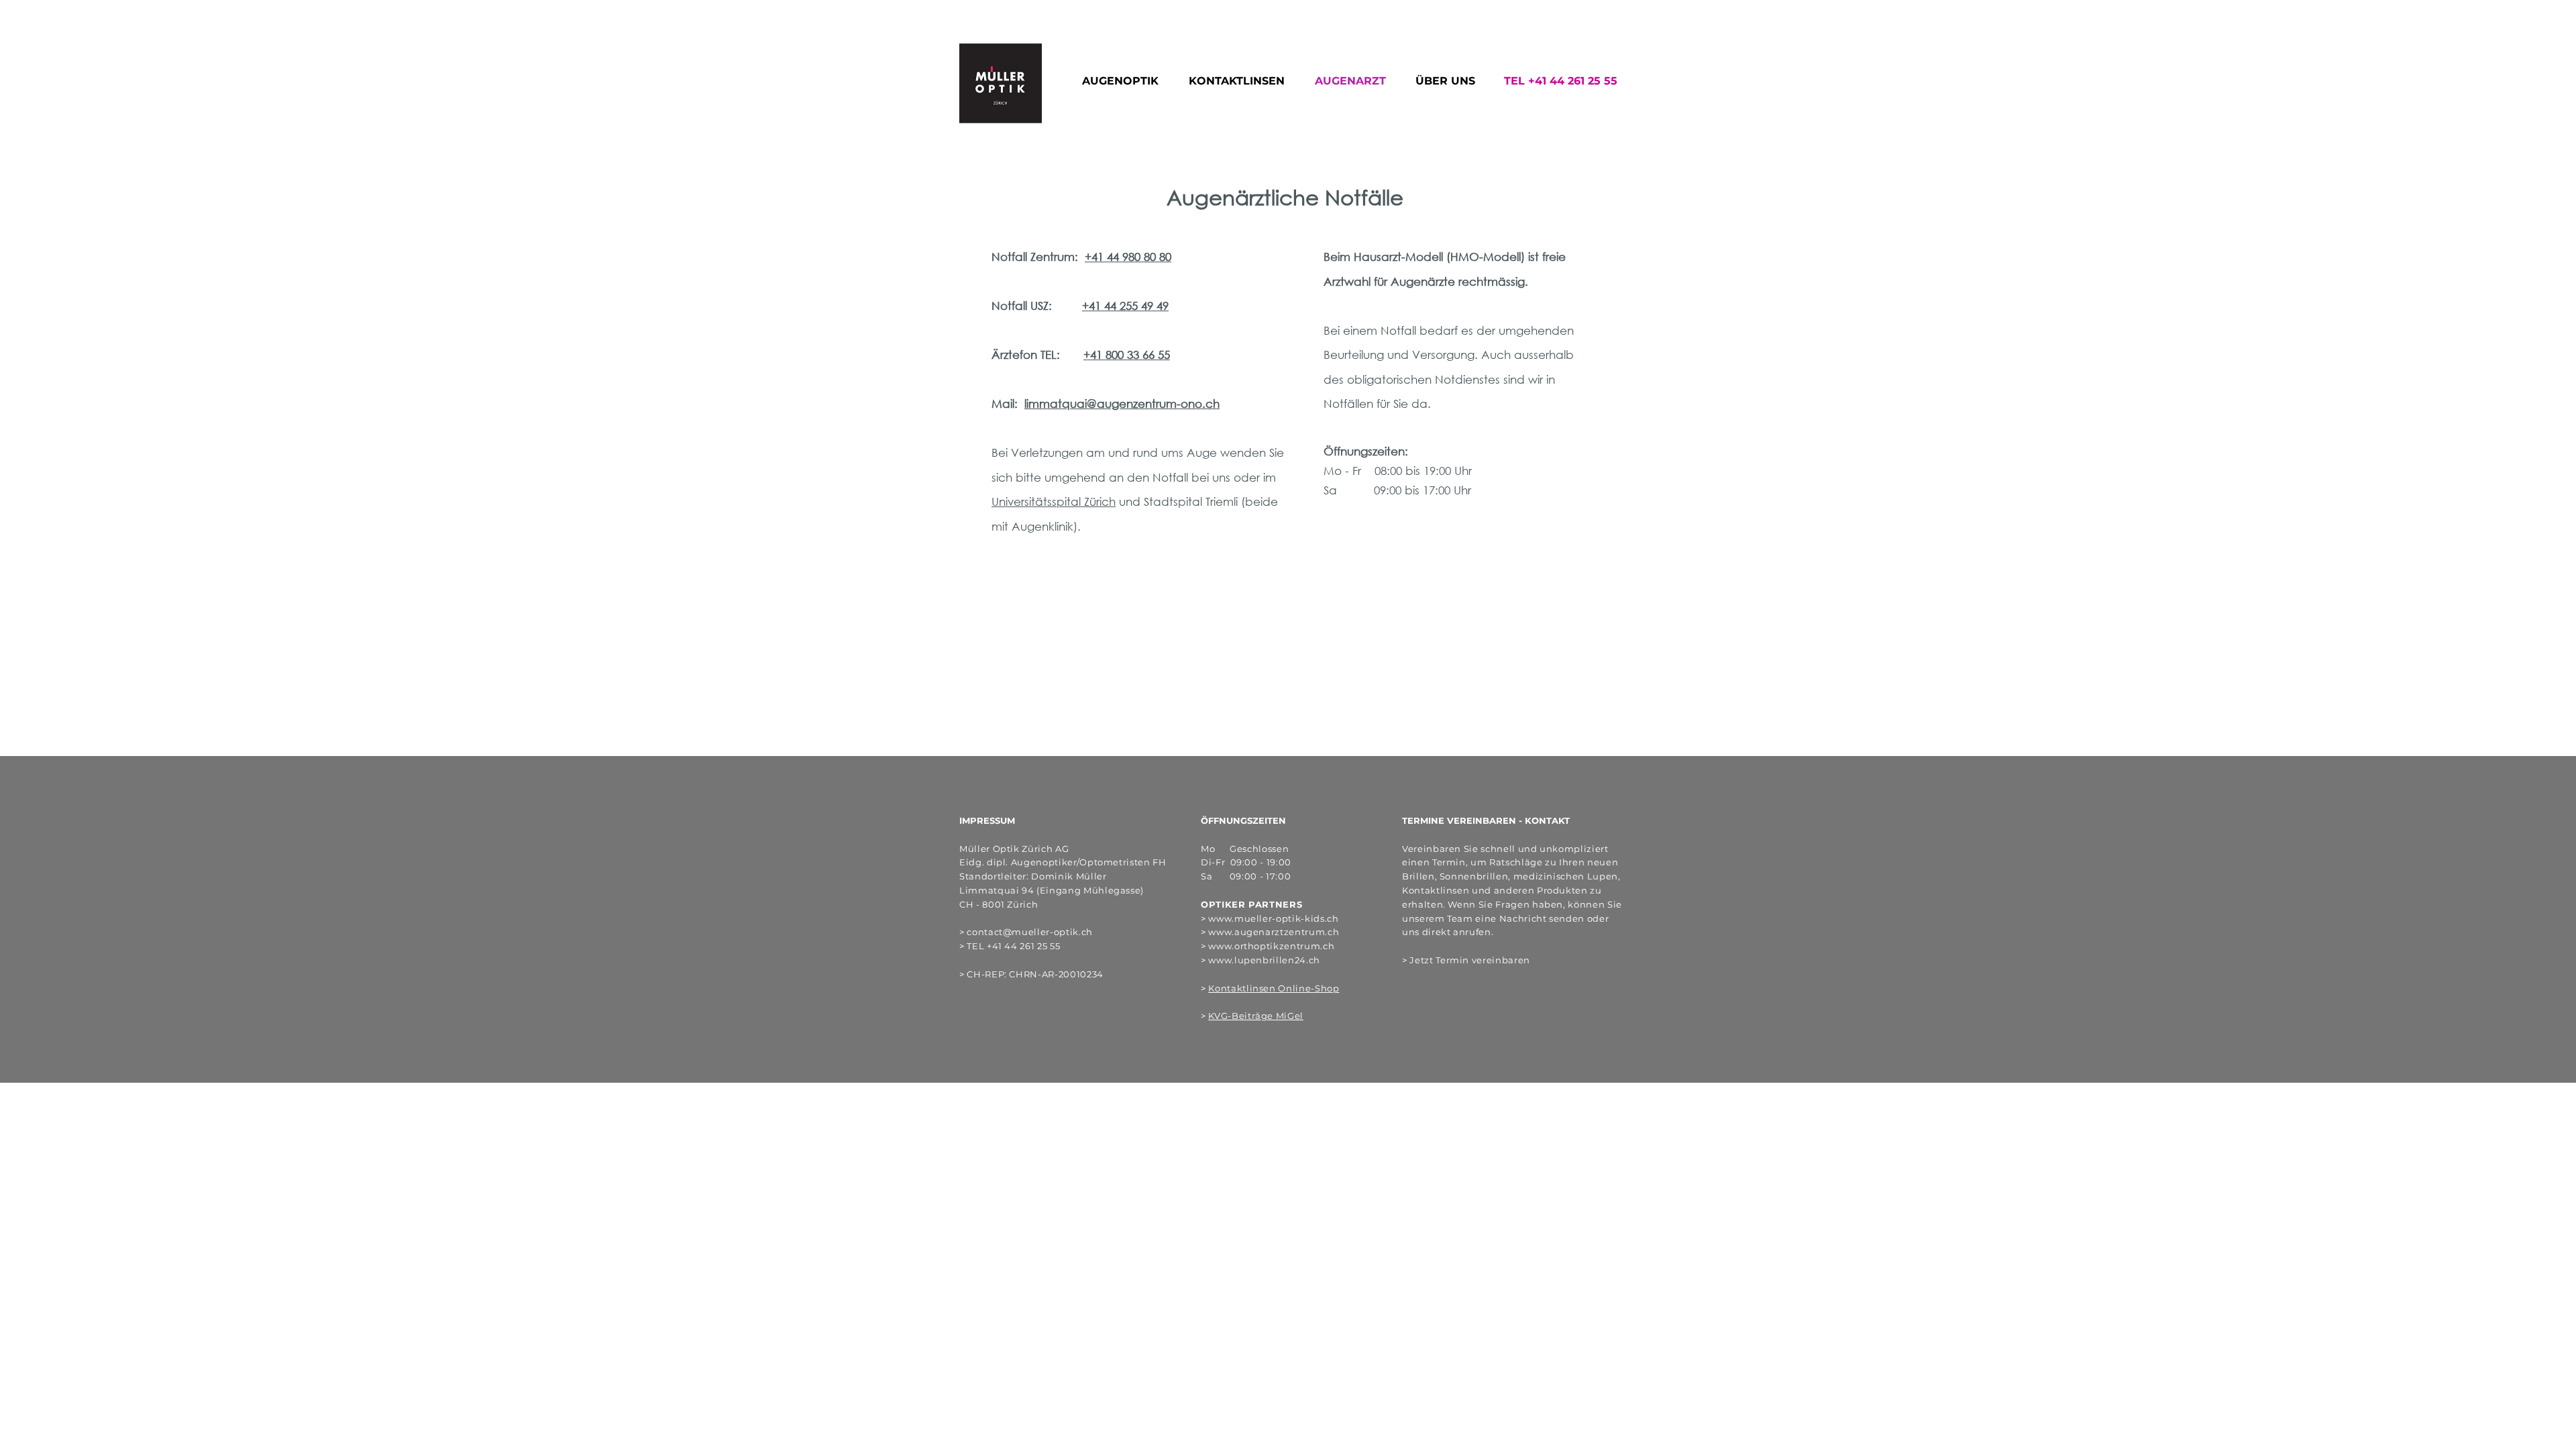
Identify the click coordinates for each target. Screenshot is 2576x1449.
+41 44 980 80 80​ (1128, 257)
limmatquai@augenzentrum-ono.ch (1122, 404)
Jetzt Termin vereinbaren (1470, 960)
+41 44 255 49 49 (1125, 306)
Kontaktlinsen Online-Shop (1274, 988)
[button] (1125, 81)
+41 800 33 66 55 (1127, 355)
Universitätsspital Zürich (1054, 501)
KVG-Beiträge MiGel (1256, 1016)
